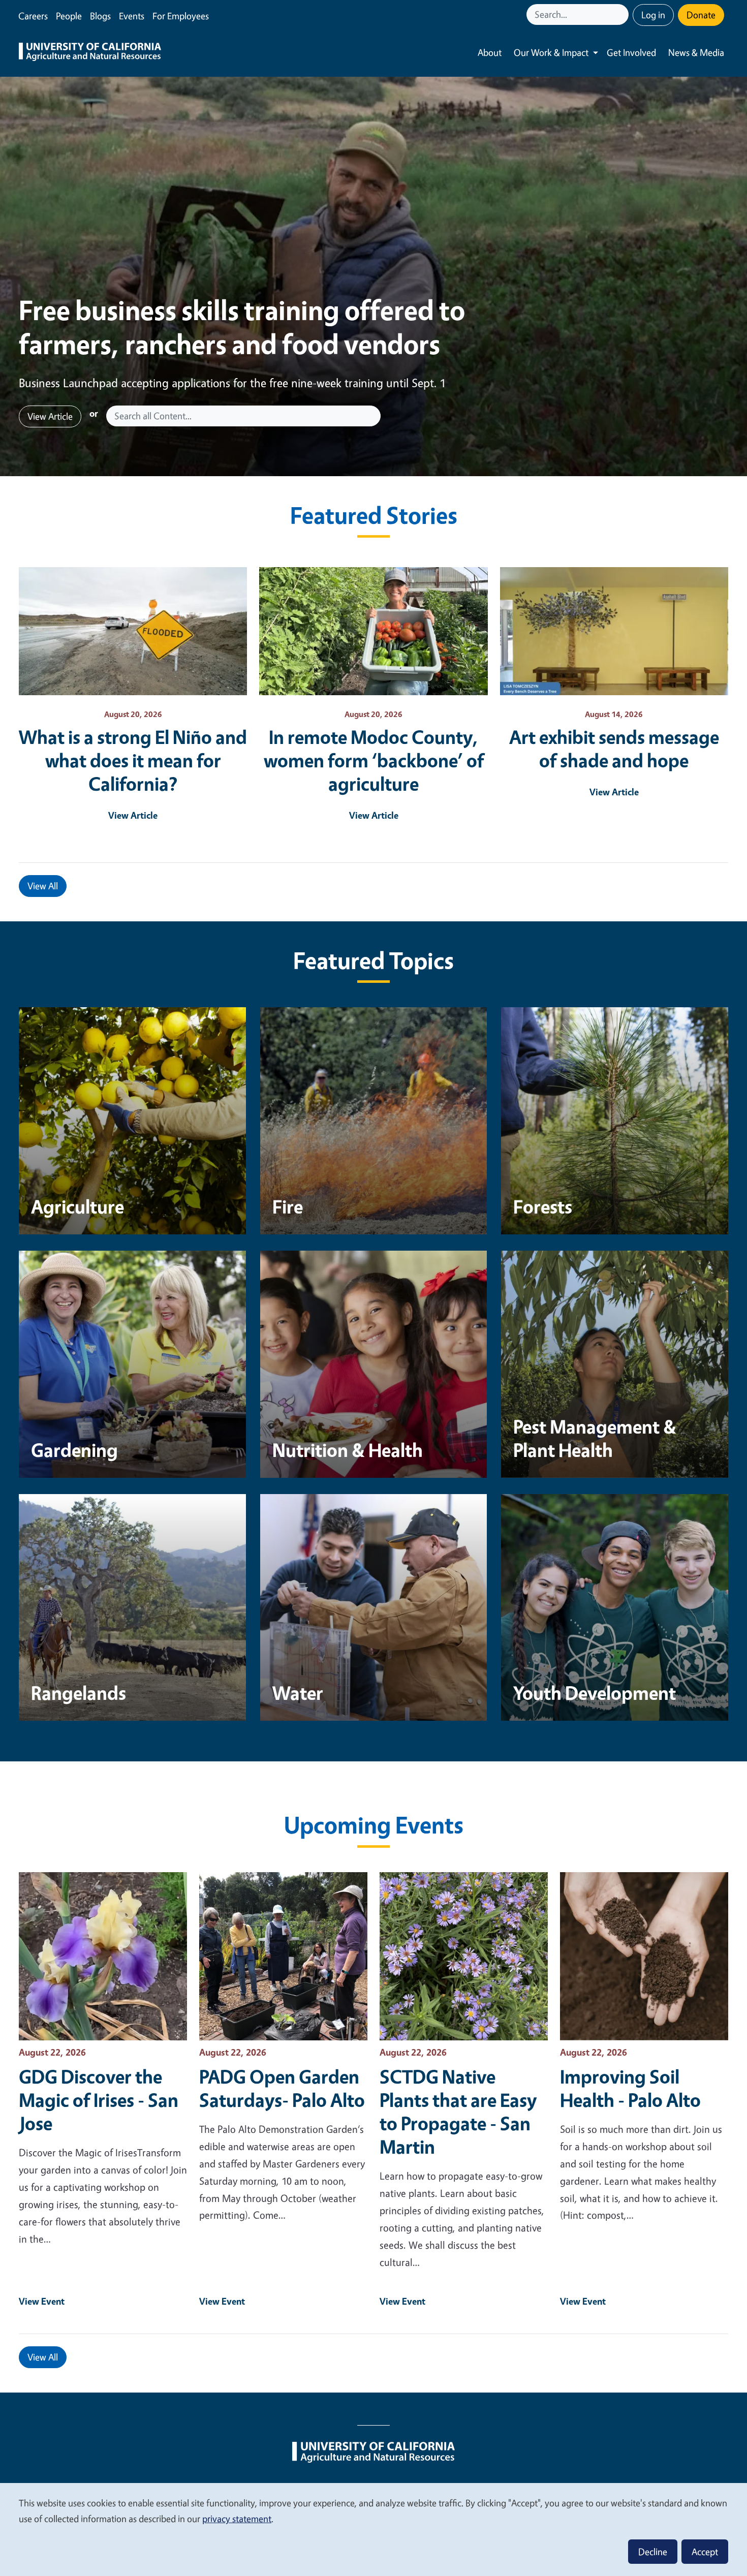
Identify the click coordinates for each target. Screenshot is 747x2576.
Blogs (100, 16)
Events (132, 16)
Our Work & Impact (551, 52)
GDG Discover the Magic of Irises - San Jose (99, 2100)
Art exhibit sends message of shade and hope (614, 749)
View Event (42, 2301)
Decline (653, 2552)
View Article (50, 416)
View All (43, 886)
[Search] (622, 14)
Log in (653, 15)
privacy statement (237, 2519)
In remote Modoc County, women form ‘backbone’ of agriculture (374, 760)
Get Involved (631, 52)
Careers (33, 16)
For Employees (181, 16)
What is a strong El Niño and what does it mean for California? (133, 760)
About (490, 52)
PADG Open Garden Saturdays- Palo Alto (282, 2088)
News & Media (696, 52)
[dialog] (373, 2529)
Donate (701, 15)
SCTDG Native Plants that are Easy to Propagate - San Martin (458, 2112)
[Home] (90, 53)
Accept (705, 2552)
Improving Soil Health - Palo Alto (630, 2088)
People (69, 16)
